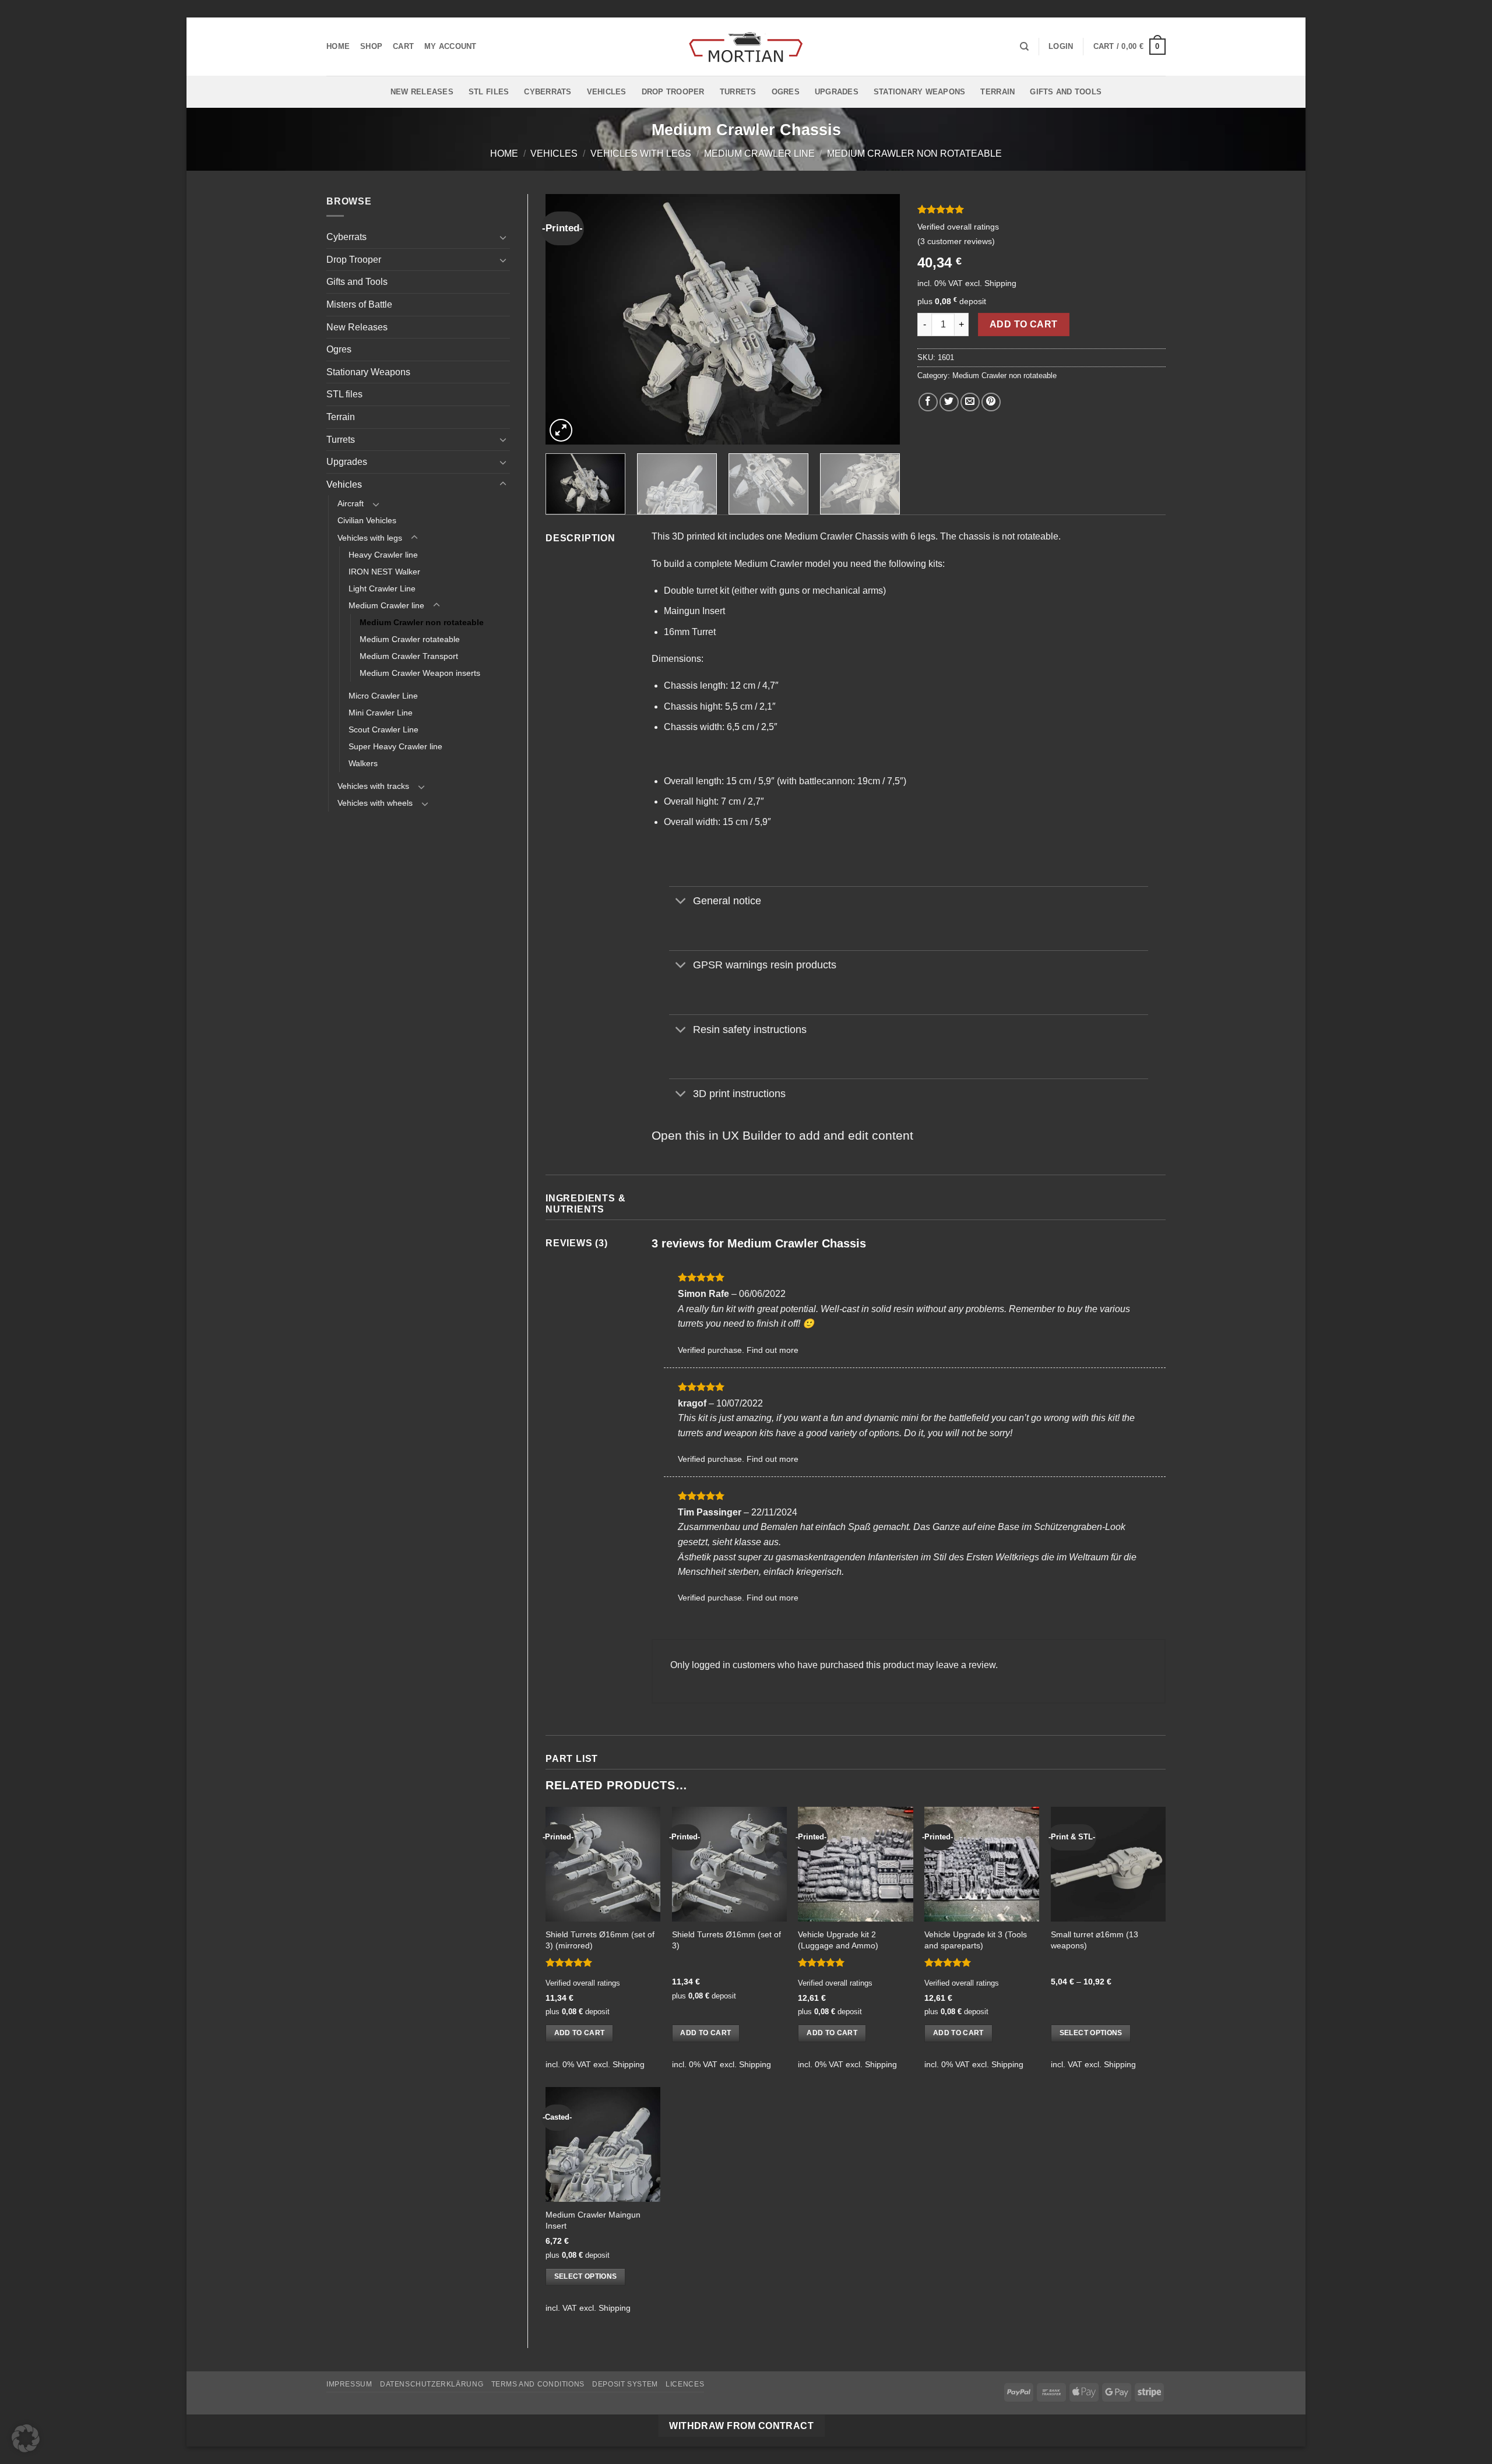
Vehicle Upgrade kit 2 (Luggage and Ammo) (838, 1940)
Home (338, 46)
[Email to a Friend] (970, 402)
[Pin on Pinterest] (991, 402)
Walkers (363, 763)
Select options (1091, 2033)
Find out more (773, 1350)
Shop (371, 46)
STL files (489, 92)
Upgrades (837, 92)
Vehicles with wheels (375, 803)
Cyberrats (548, 92)
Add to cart (1024, 324)
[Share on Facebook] (928, 402)
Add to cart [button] (580, 2033)
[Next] (878, 319)
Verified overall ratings (958, 227)
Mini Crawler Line (381, 713)
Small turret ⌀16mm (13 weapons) (1095, 1940)
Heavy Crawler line (383, 555)
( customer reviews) (956, 241)
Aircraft (351, 503)
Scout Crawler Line (383, 729)
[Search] (1024, 47)
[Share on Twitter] (949, 402)
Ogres (786, 92)
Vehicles (607, 92)
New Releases (422, 92)
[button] (1061, 47)
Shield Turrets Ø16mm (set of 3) (726, 1940)
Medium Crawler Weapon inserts (420, 673)
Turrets (738, 92)
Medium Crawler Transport (409, 656)
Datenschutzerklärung (432, 2384)
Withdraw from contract (741, 2426)
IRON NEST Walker (384, 572)
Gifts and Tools (1066, 92)
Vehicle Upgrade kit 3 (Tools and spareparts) (976, 1940)
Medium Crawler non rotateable (914, 154)
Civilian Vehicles (367, 520)
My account (451, 46)
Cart (403, 46)
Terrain (997, 92)
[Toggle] (503, 237)
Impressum (349, 2384)
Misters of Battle (359, 304)
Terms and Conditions (538, 2384)
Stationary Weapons (920, 92)
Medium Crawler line (759, 154)
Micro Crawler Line (383, 696)
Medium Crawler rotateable (410, 639)
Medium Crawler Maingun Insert (593, 2220)
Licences (685, 2384)
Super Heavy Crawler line (395, 746)
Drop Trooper (673, 92)
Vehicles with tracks (373, 786)
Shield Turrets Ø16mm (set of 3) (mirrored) (600, 1940)
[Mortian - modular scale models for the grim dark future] (746, 47)
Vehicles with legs (641, 154)
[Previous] (567, 319)
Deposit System (625, 2384)
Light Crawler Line (382, 588)
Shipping (1000, 283)
